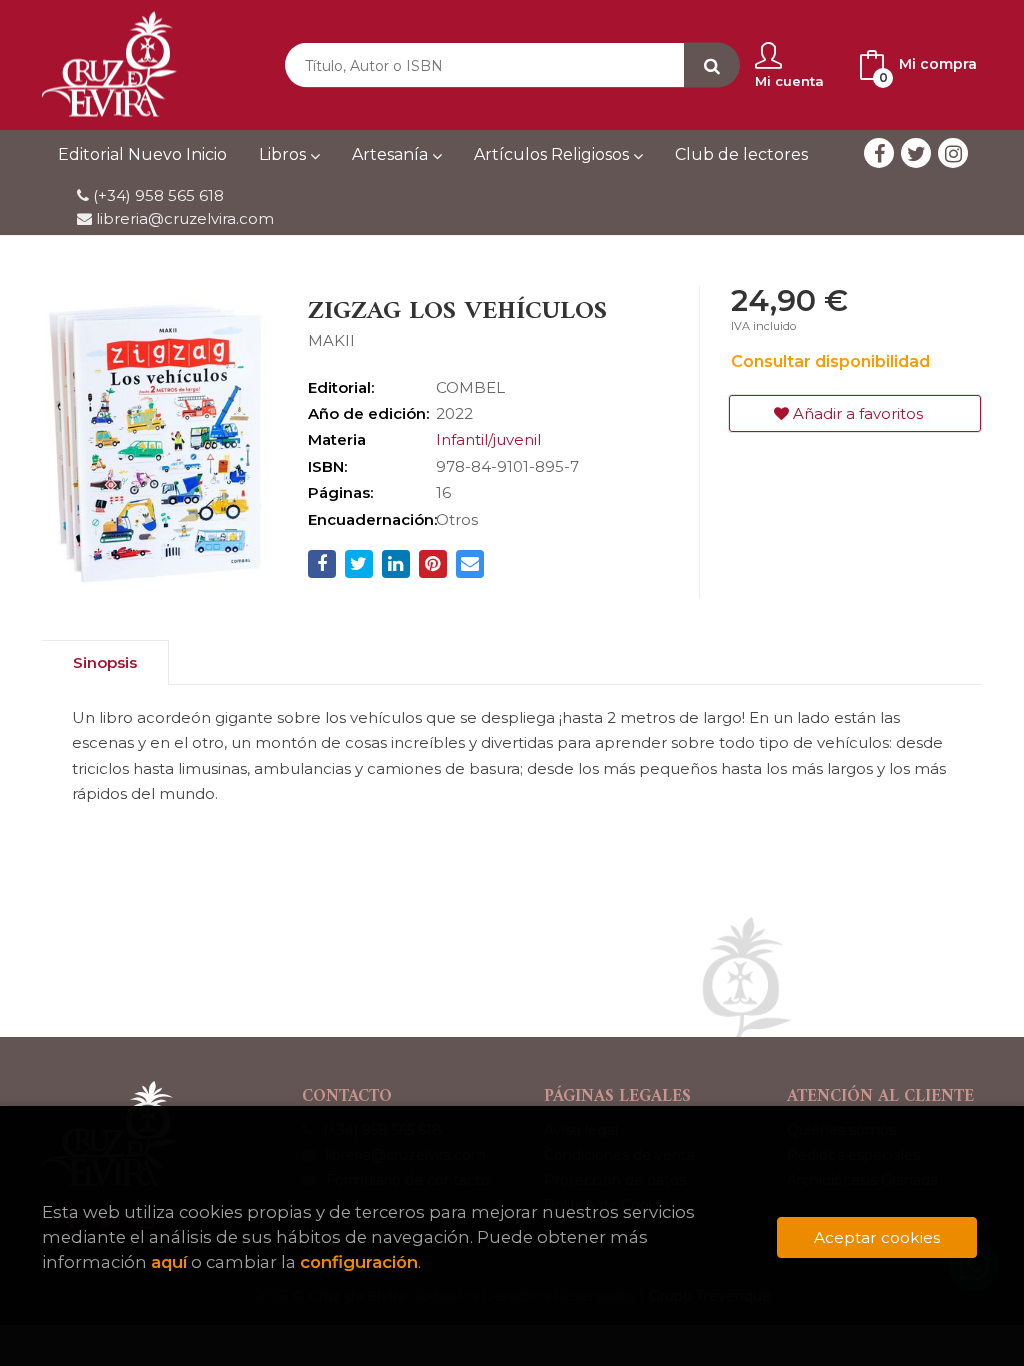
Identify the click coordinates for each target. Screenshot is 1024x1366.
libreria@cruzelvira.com (183, 218)
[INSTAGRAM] (953, 153)
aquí (169, 1262)
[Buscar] (712, 65)
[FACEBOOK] (879, 153)
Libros (284, 154)
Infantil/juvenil (488, 439)
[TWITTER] (916, 153)
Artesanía (392, 154)
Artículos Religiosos (553, 154)
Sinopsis (105, 662)
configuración (359, 1262)
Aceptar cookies (877, 1237)
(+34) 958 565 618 (158, 195)
